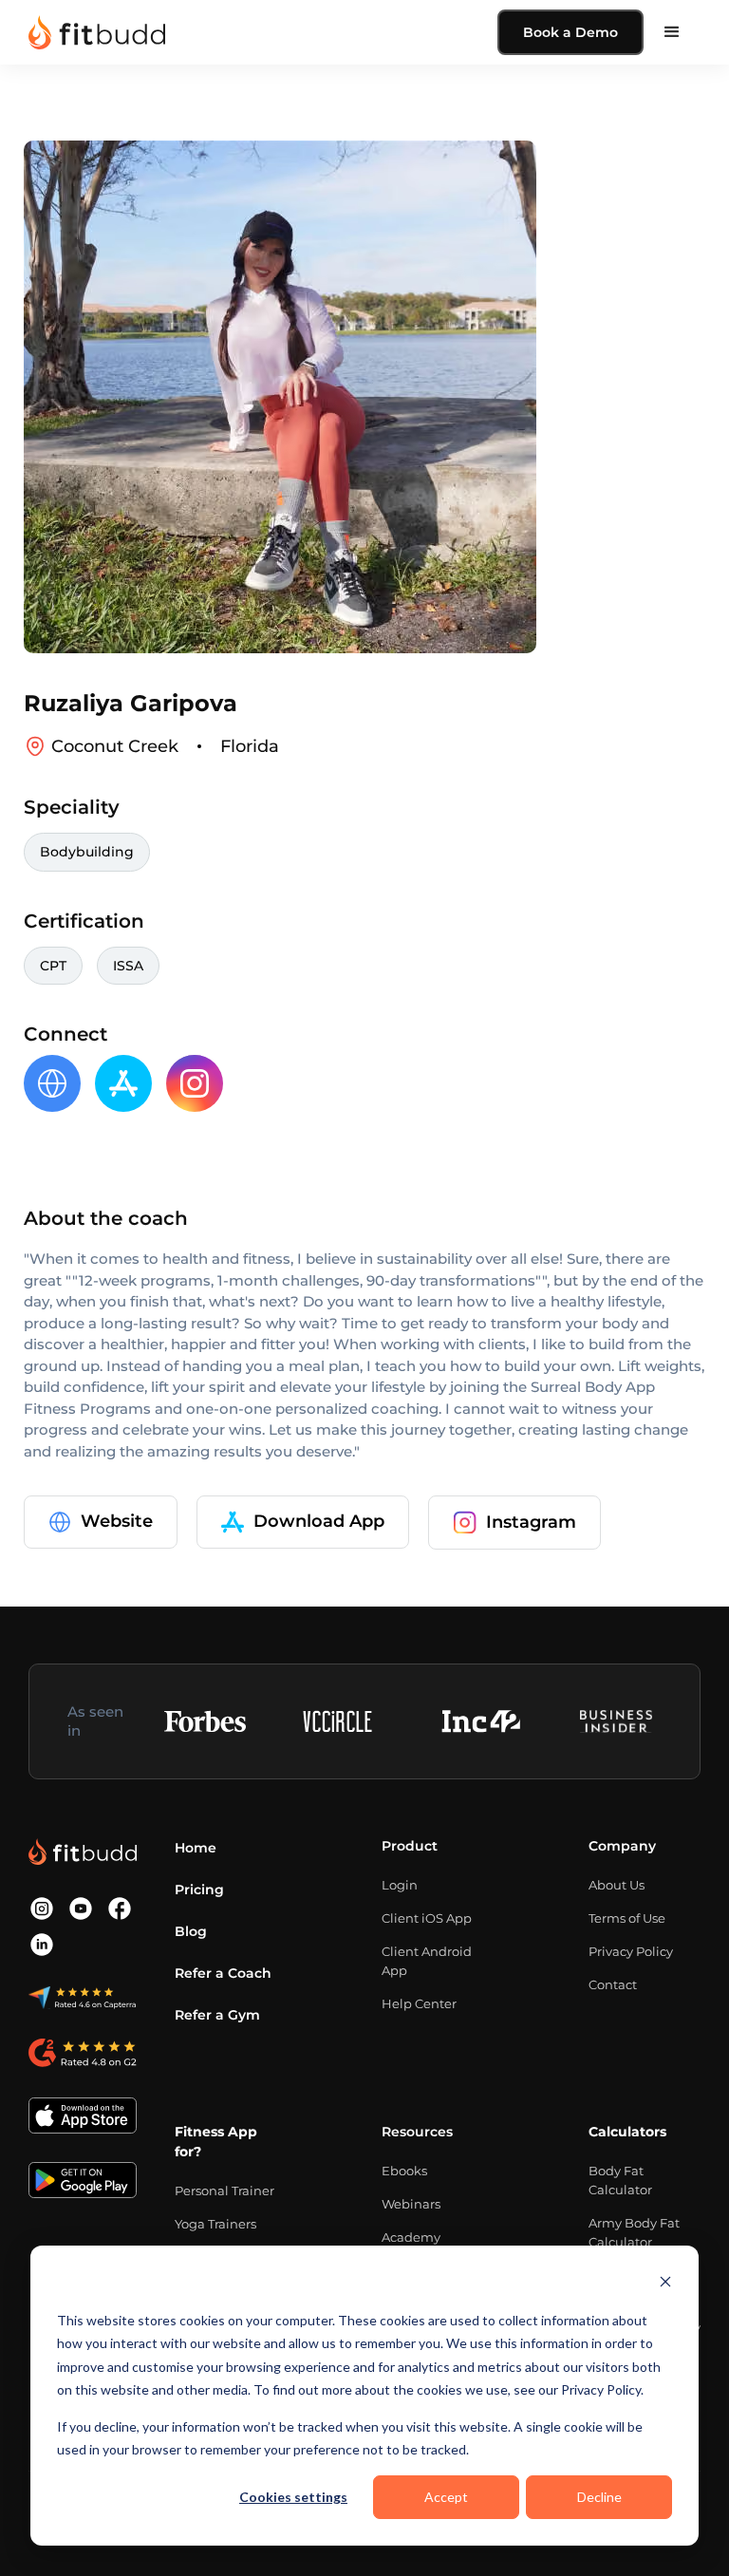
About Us (617, 1885)
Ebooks (404, 2171)
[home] (97, 32)
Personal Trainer (224, 2191)
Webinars (411, 2204)
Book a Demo (570, 32)
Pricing (199, 1890)
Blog (191, 1931)
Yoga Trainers (215, 2224)
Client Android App (427, 1961)
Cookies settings (293, 2497)
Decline (599, 2497)
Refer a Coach (223, 1973)
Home (196, 1848)
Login (400, 1885)
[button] (672, 32)
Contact (613, 1984)
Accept (446, 2497)
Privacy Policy (631, 1951)
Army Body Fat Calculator (634, 2232)
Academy (411, 2237)
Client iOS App (427, 1918)
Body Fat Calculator (620, 2180)
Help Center (419, 2003)
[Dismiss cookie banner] (665, 2284)
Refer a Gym (217, 2015)
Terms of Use (627, 1918)
